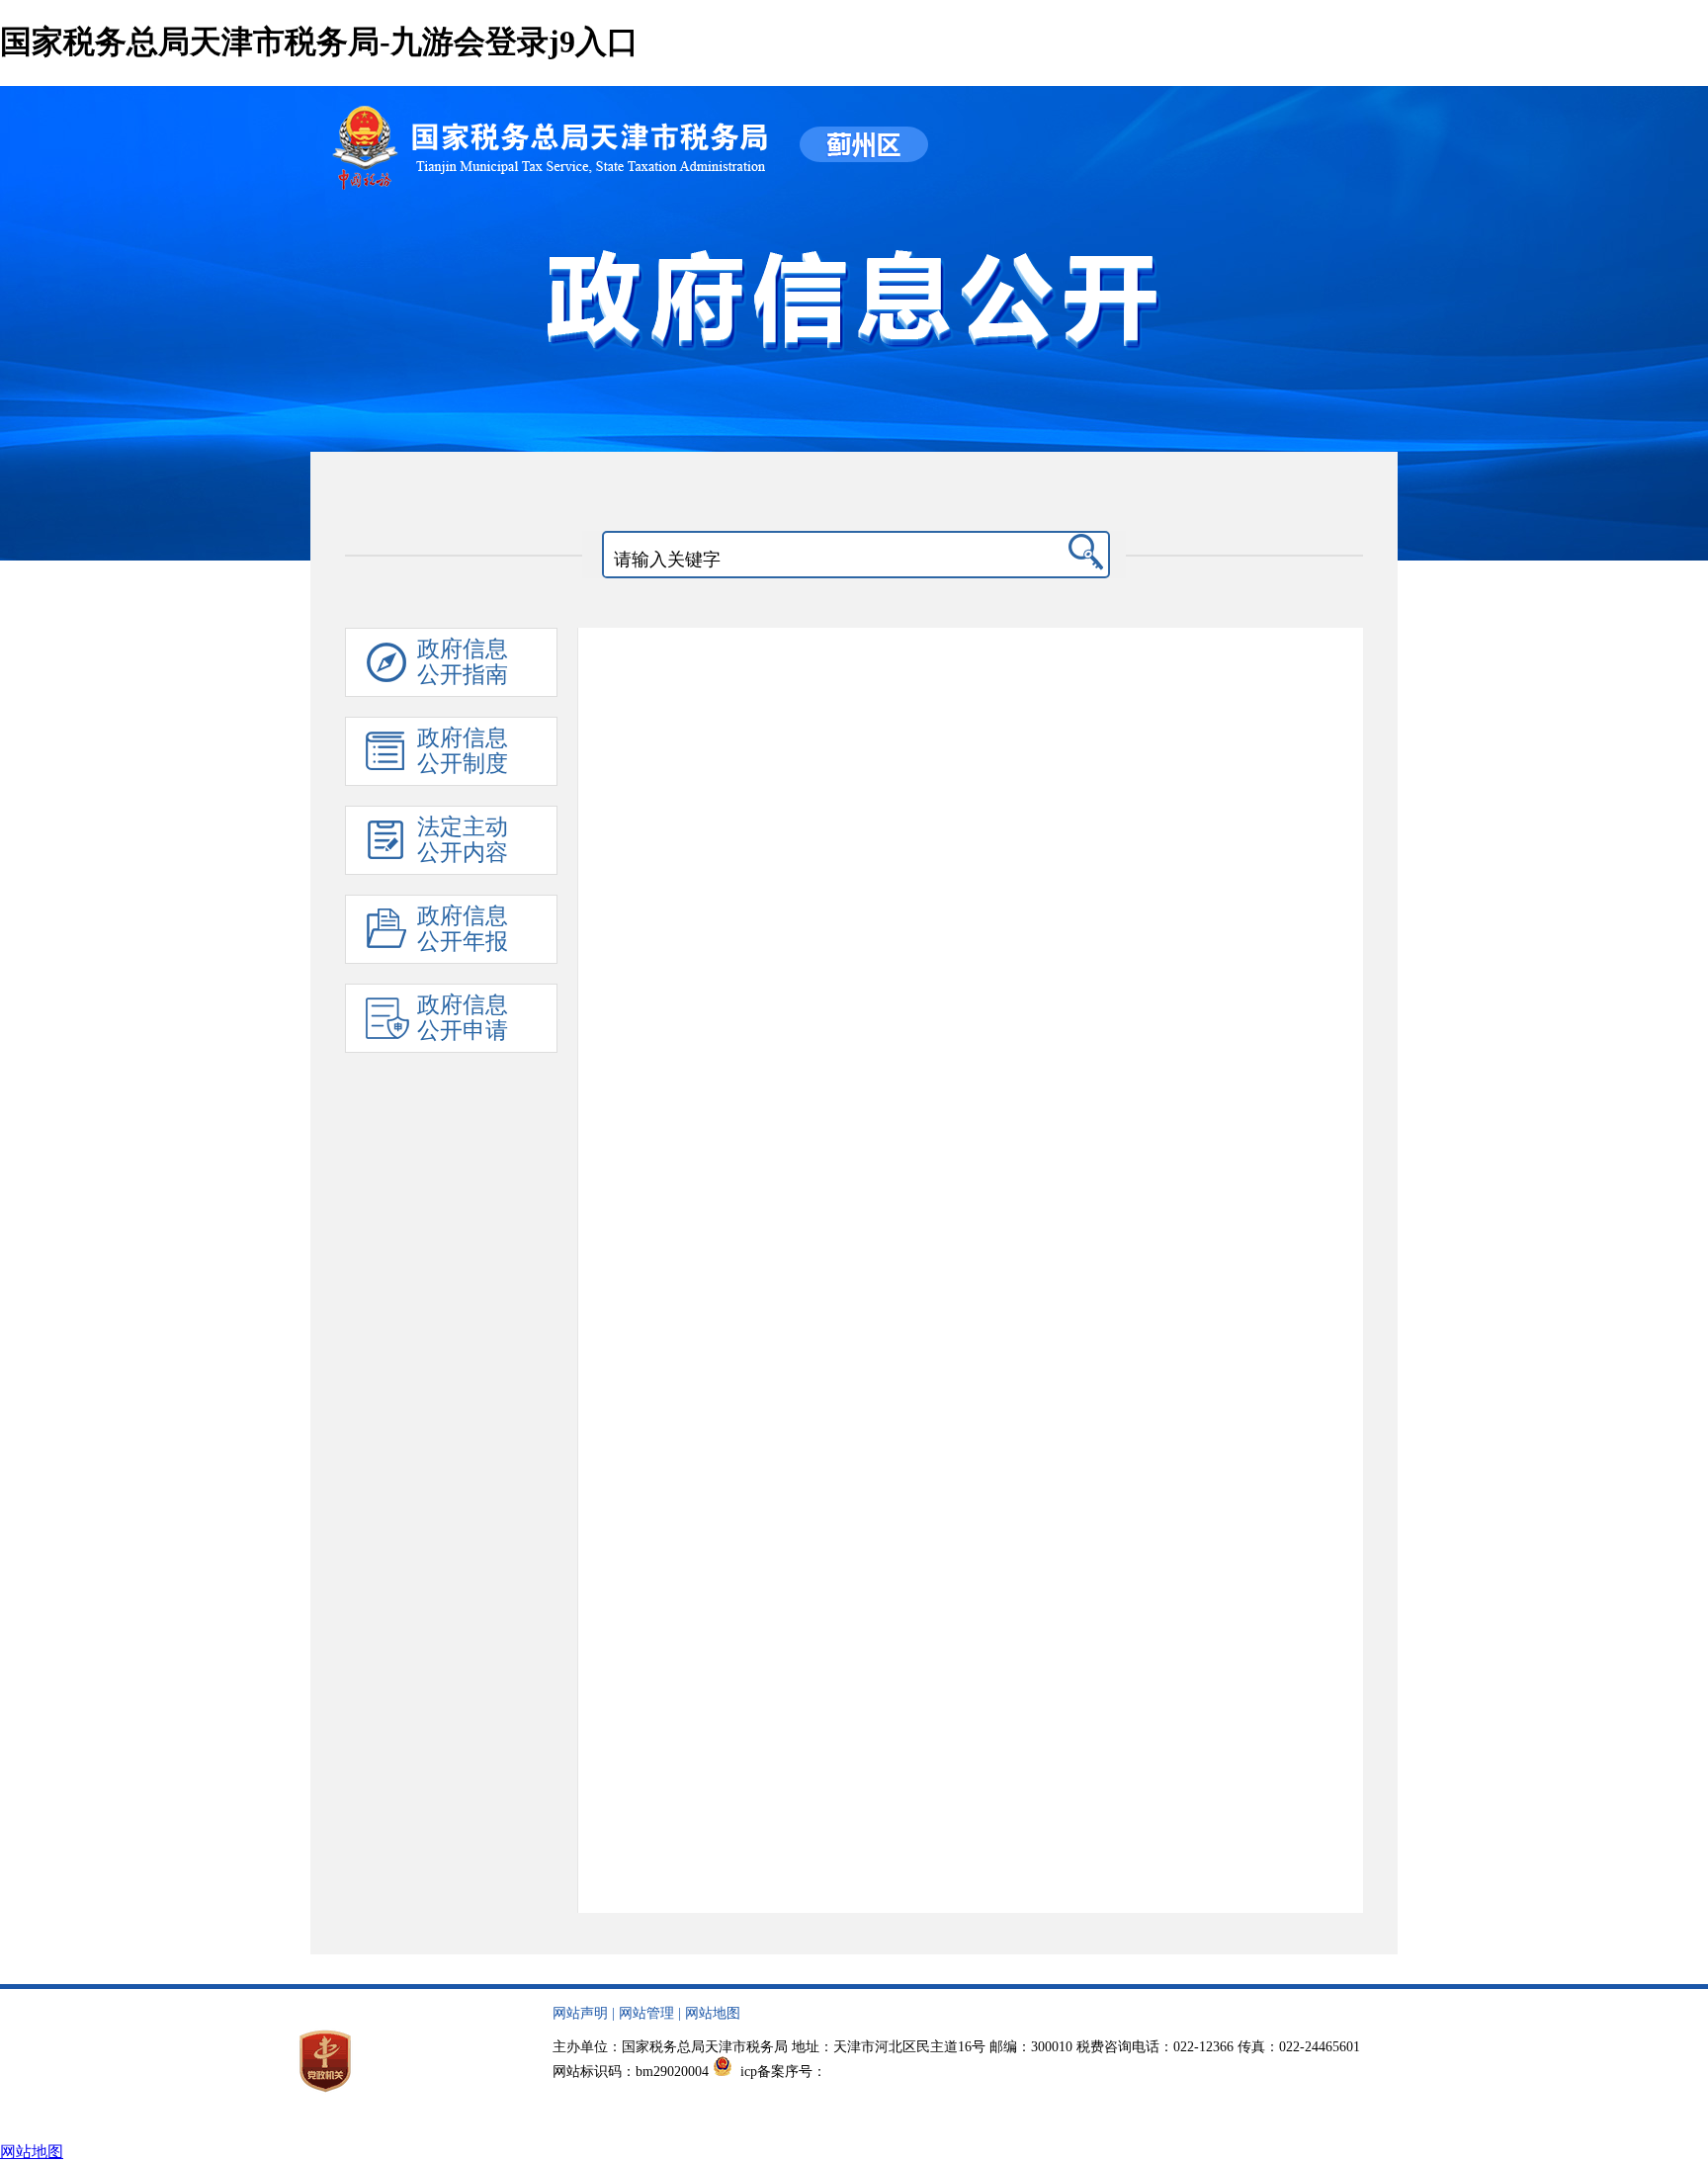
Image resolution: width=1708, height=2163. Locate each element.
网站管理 (646, 2013)
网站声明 (580, 2013)
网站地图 (713, 2013)
